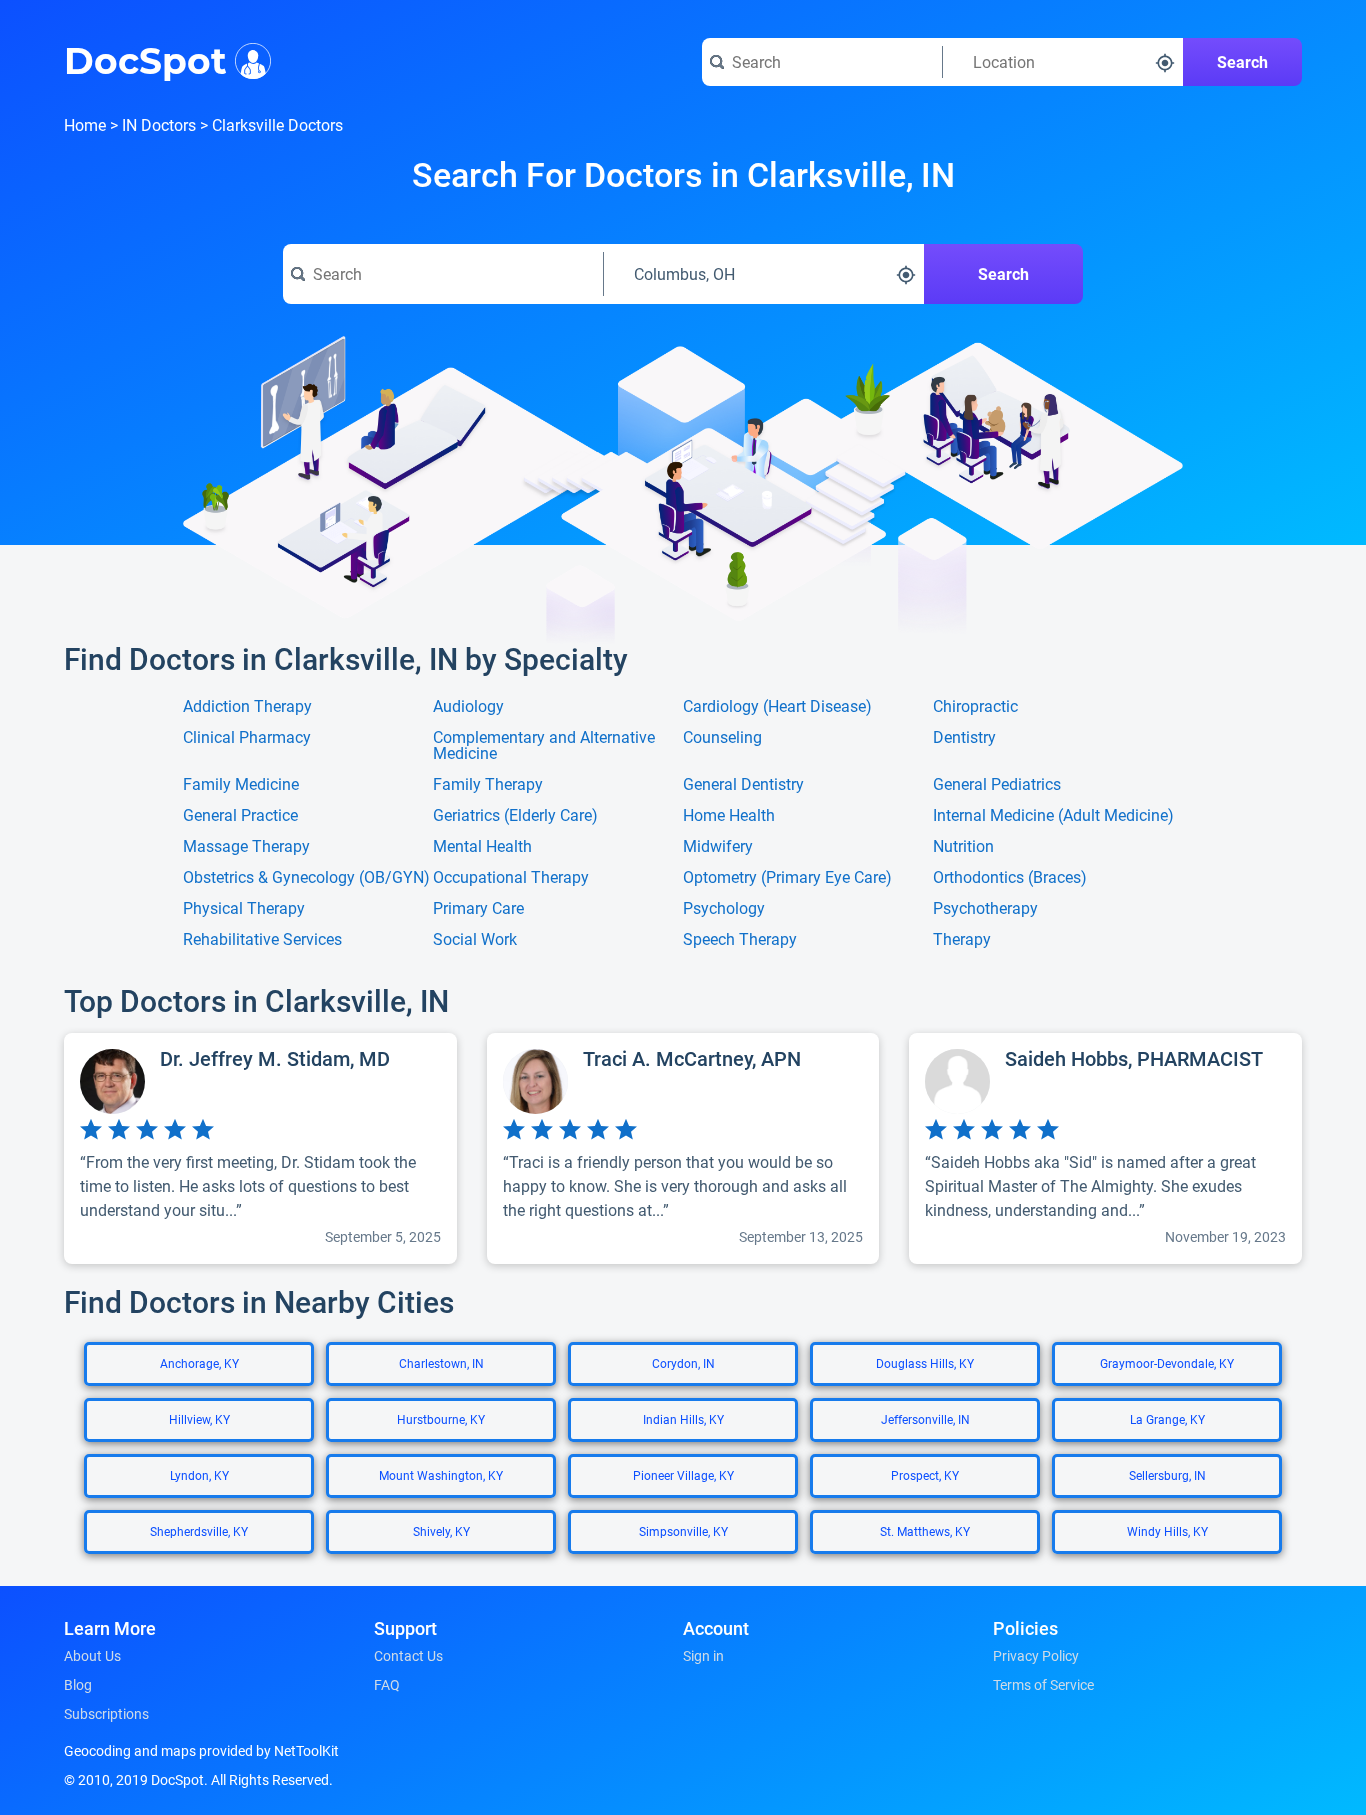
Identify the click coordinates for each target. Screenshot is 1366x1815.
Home (85, 125)
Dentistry (964, 738)
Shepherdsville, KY (199, 1532)
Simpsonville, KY (683, 1532)
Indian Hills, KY (683, 1420)
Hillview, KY (199, 1420)
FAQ (387, 1685)
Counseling (722, 738)
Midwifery (718, 847)
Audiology (468, 707)
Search (1242, 62)
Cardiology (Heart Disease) (777, 707)
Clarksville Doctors (277, 125)
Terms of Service (1043, 1685)
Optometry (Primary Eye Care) (787, 878)
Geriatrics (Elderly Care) (515, 816)
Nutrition (963, 847)
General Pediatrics (997, 785)
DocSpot (145, 59)
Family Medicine (241, 785)
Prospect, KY (925, 1476)
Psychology (724, 909)
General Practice (240, 816)
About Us (92, 1656)
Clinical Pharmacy (247, 738)
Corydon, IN (683, 1364)
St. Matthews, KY (925, 1532)
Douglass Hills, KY (925, 1364)
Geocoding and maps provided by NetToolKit (201, 1751)
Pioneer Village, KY (683, 1476)
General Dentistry (743, 785)
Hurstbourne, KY (441, 1420)
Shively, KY (441, 1532)
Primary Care (478, 909)
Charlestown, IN (441, 1364)
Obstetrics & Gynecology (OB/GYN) (306, 878)
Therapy (962, 940)
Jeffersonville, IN (925, 1420)
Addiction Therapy (247, 707)
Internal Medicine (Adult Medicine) (1053, 816)
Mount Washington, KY (441, 1476)
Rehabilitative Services (262, 940)
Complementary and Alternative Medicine (544, 746)
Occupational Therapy (511, 878)
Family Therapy (488, 785)
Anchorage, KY (199, 1364)
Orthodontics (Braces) (1010, 878)
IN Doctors (159, 125)
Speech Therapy (740, 940)
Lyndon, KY (199, 1476)
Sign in (703, 1656)
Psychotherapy (985, 909)
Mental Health (482, 847)
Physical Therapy (244, 909)
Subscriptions (106, 1714)
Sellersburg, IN (1167, 1476)
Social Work (475, 940)
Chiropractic (975, 707)
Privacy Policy (1036, 1656)
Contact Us (408, 1656)
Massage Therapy (246, 847)
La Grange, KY (1167, 1420)
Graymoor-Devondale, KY (1167, 1364)
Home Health (729, 816)
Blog (78, 1685)
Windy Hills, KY (1167, 1532)
